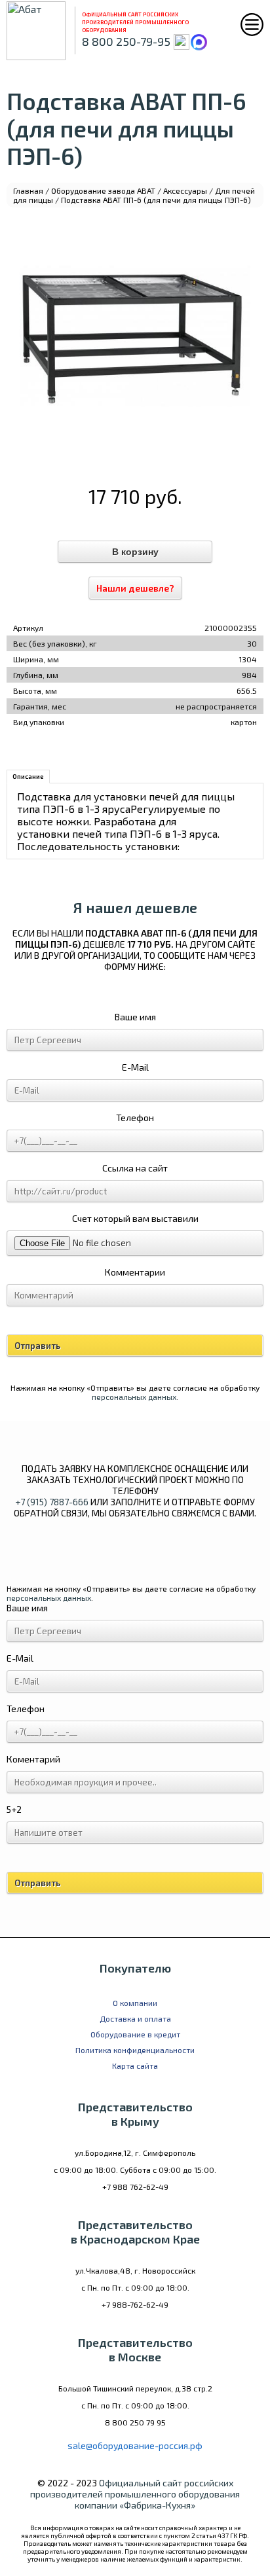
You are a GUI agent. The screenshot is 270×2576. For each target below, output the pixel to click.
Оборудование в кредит (135, 2034)
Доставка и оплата (135, 2018)
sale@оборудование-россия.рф (135, 2445)
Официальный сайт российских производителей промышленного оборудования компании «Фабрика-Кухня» (135, 2494)
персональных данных (134, 1397)
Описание (28, 776)
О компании (135, 2003)
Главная (28, 190)
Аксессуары (185, 190)
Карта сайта (135, 2066)
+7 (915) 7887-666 (52, 1502)
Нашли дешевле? (135, 588)
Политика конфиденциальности (135, 2050)
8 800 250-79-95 (126, 41)
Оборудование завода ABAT (103, 190)
